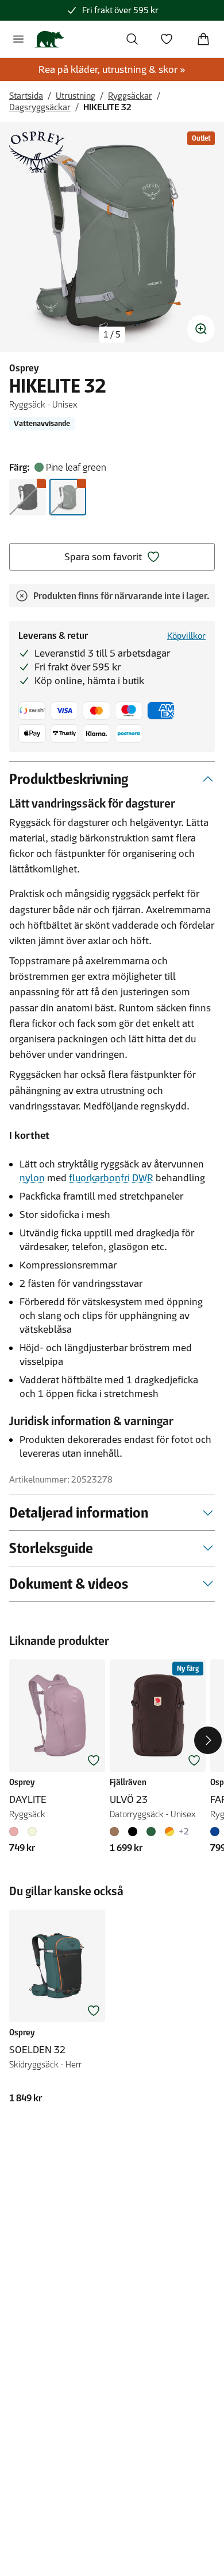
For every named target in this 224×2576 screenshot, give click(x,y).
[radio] (28, 497)
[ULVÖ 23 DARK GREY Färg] (133, 1832)
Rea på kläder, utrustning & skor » (112, 69)
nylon (32, 1178)
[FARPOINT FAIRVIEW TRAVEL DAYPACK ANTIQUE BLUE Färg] (217, 1832)
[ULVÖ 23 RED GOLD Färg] (169, 1832)
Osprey (24, 368)
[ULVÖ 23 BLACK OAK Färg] (117, 1832)
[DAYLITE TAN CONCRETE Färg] (32, 1832)
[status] (112, 335)
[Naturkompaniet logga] (49, 39)
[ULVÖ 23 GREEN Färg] (151, 1832)
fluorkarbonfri (99, 1178)
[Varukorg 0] (203, 39)
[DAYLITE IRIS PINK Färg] (16, 1832)
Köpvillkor (186, 636)
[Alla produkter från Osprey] (37, 152)
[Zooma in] (201, 329)
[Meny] (18, 39)
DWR (143, 1178)
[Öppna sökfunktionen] (132, 39)
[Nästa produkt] (208, 1740)
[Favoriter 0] (167, 39)
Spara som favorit (103, 557)
